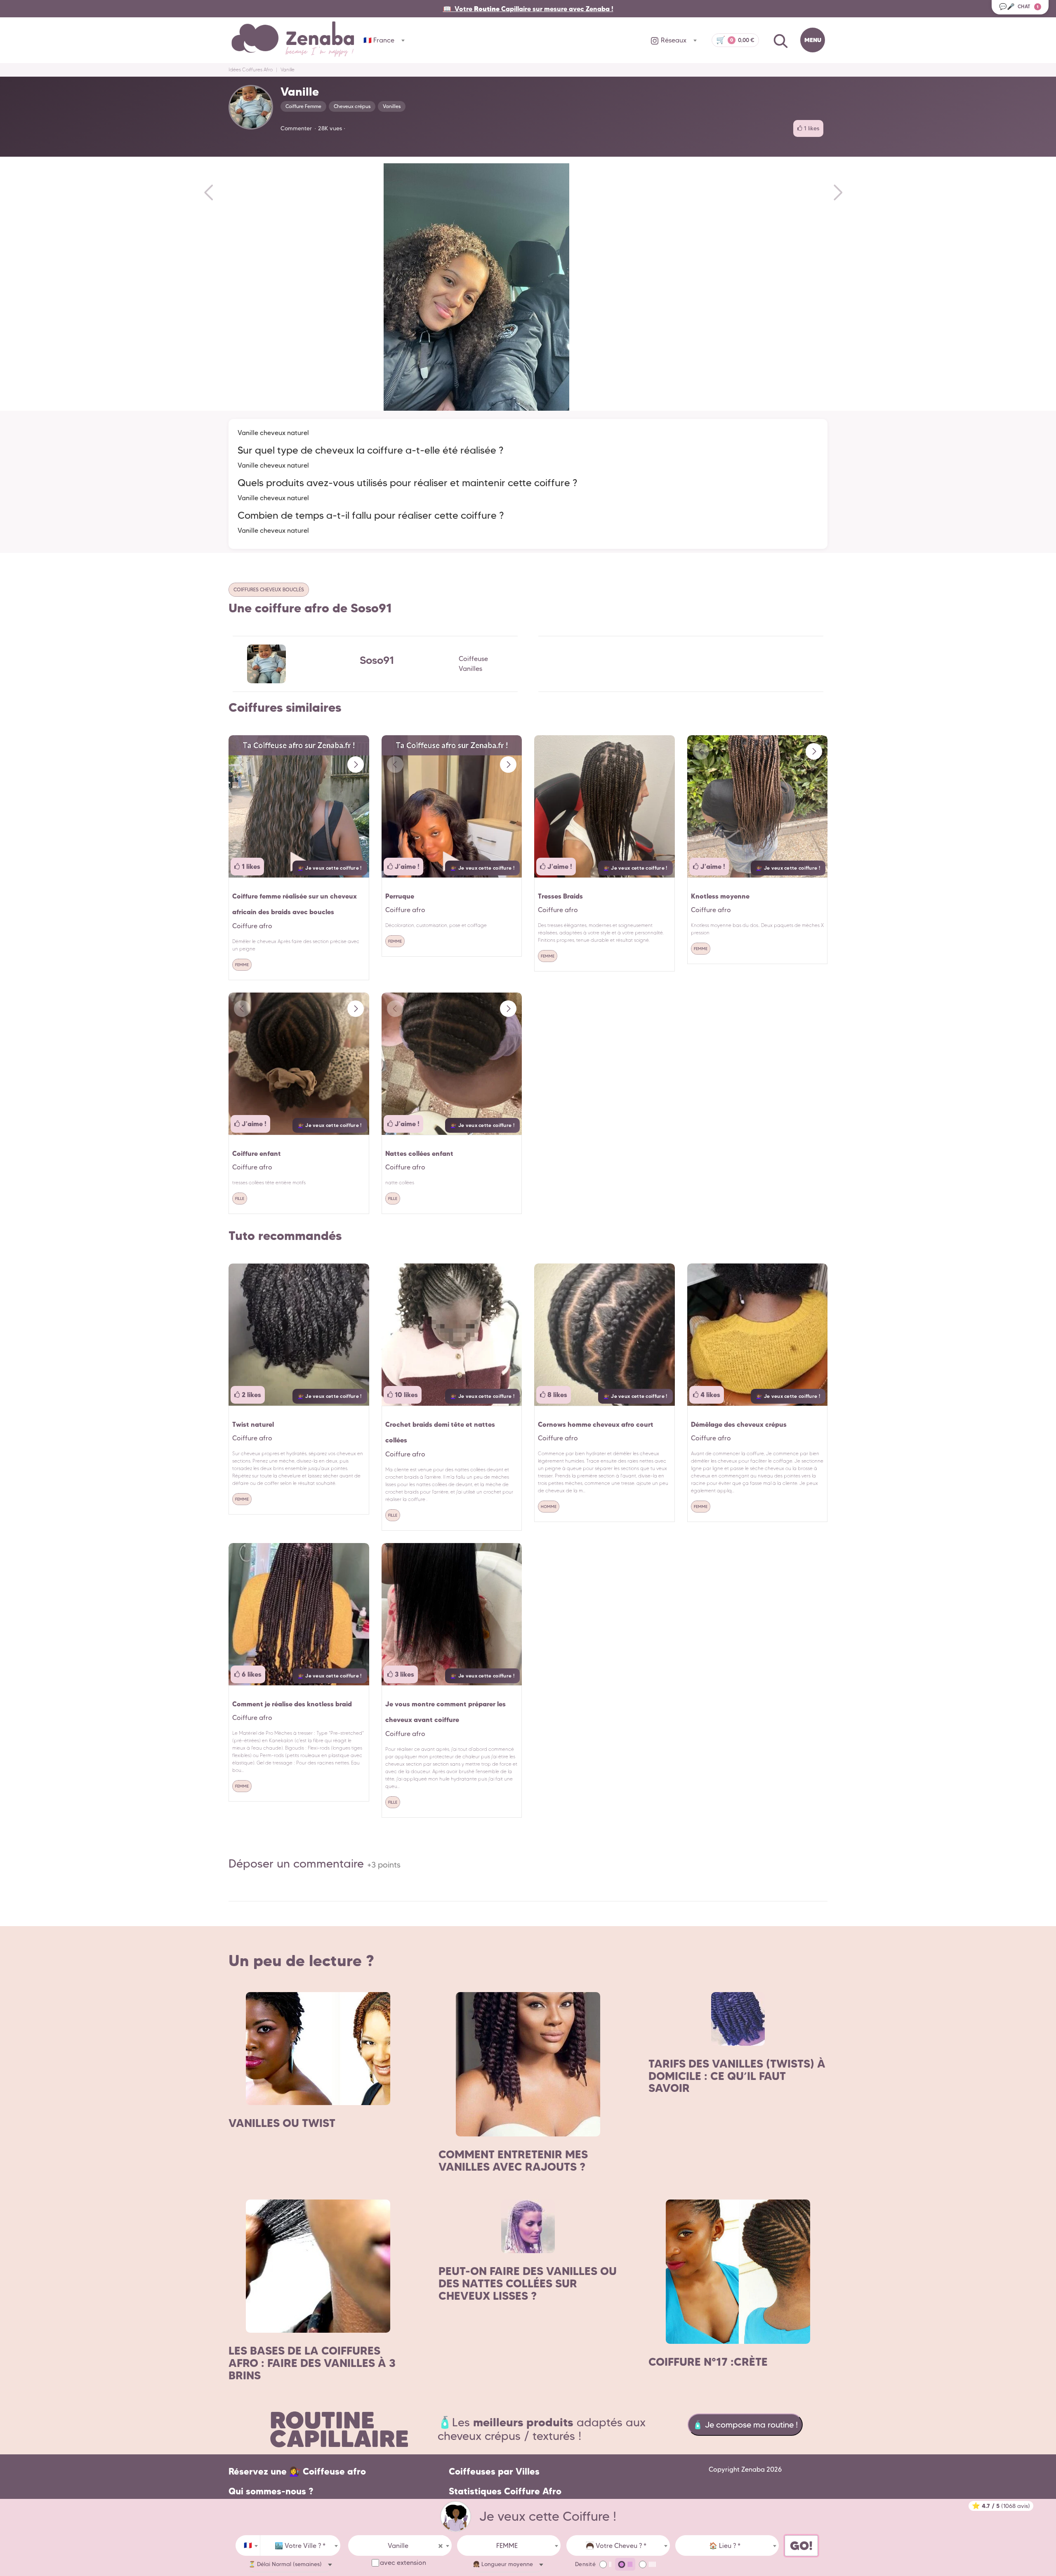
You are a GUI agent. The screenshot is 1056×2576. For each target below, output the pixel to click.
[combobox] (248, 2545)
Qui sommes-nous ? (271, 2491)
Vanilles (392, 106)
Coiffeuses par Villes (494, 2471)
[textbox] (300, 2546)
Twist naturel (253, 1424)
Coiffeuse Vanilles (473, 664)
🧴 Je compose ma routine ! (745, 2425)
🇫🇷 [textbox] (248, 2545)
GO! (801, 2546)
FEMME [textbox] (507, 2546)
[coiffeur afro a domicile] (456, 2516)
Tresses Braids (560, 896)
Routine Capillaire (339, 2429)
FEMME (242, 965)
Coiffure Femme (303, 106)
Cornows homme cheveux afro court (596, 1424)
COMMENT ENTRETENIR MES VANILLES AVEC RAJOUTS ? (513, 2161)
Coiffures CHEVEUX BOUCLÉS (269, 589)
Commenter (296, 128)
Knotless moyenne (720, 896)
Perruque (400, 896)
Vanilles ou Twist (282, 2123)
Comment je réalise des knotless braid (292, 1704)
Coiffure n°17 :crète (708, 2362)
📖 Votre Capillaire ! (528, 9)
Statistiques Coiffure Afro (505, 2491)
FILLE (240, 1199)
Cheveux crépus (352, 106)
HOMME (549, 1507)
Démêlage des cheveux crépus (739, 1424)
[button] (356, 765)
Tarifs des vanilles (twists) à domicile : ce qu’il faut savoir (737, 2076)
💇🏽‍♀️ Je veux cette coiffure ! (330, 868)
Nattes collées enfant (419, 1153)
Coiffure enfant (257, 1153)
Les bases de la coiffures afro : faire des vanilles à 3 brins (312, 2363)
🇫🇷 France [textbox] (379, 40)
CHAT (1019, 6)
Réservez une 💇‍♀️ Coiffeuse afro (297, 2471)
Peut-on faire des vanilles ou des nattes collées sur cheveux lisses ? (528, 2283)
